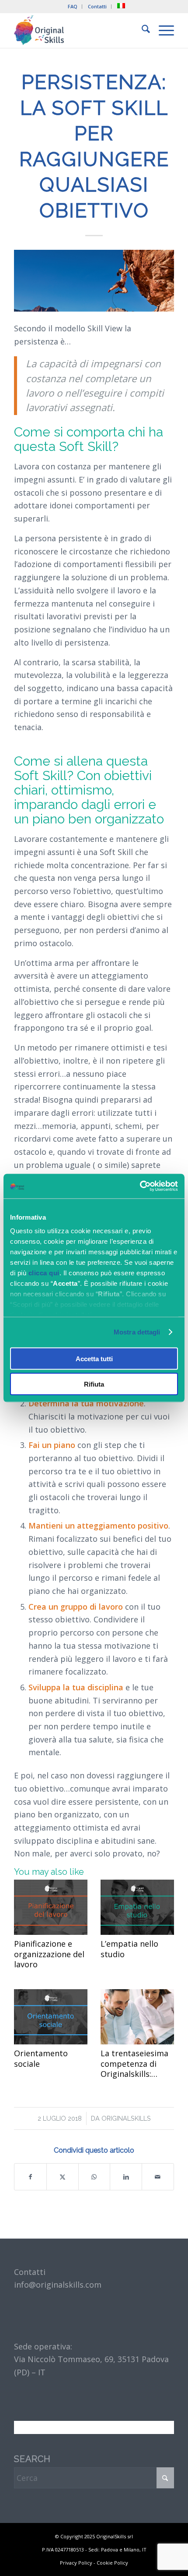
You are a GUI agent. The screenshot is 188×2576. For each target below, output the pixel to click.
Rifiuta (94, 1384)
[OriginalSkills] (78, 30)
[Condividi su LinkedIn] (126, 2177)
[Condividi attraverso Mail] (158, 2177)
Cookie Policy (112, 2563)
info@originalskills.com (58, 2285)
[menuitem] (73, 7)
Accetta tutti (94, 1358)
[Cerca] (141, 30)
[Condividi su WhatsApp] (94, 2177)
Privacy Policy (76, 2563)
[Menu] (162, 30)
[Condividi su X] (63, 2177)
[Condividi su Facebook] (30, 2177)
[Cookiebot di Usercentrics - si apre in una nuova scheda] (140, 1186)
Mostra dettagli (137, 1332)
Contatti (97, 6)
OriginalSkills (126, 2118)
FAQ (73, 6)
